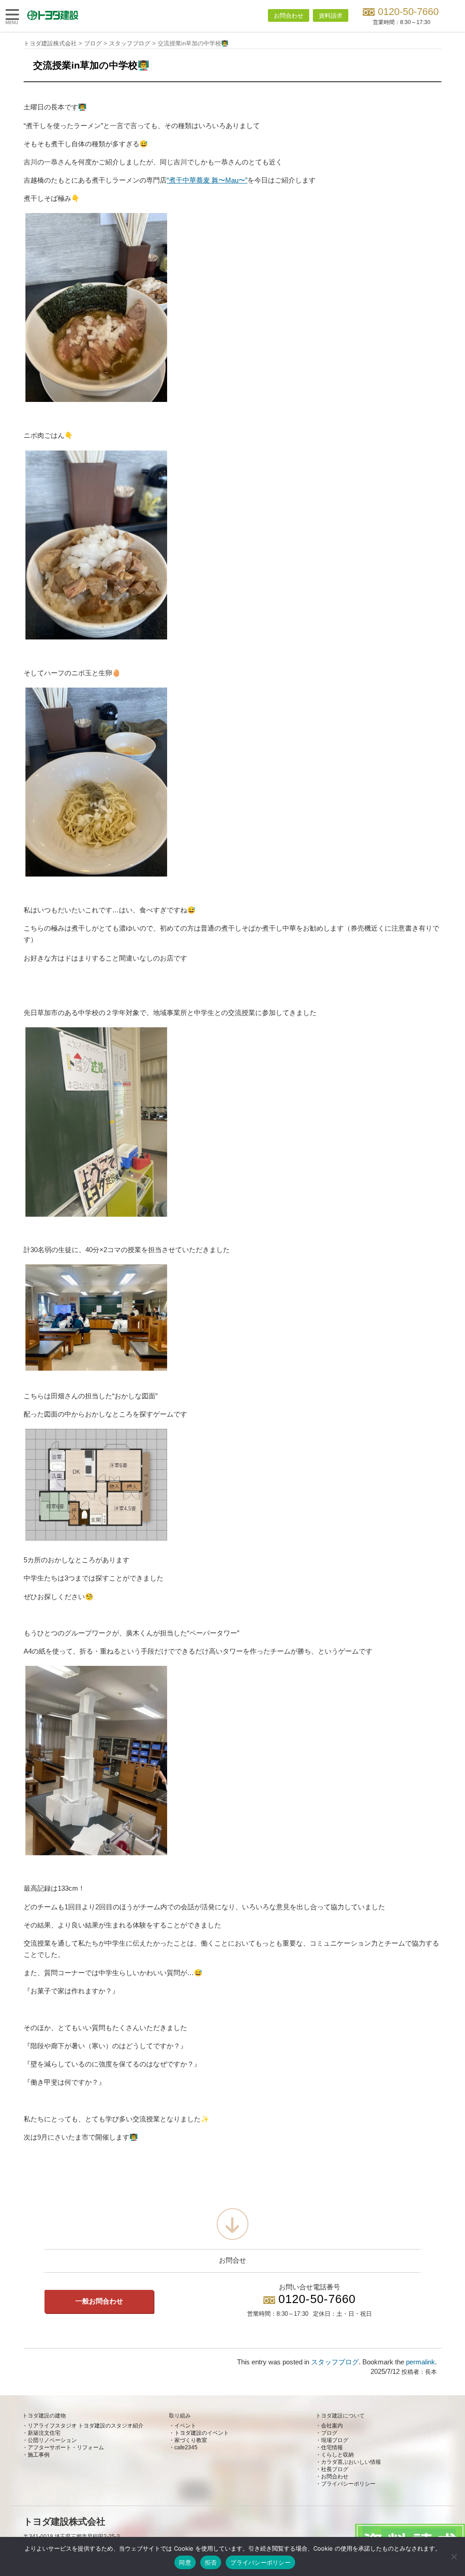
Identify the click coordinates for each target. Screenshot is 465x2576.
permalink (420, 2362)
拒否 (211, 2562)
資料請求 (331, 16)
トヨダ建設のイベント (202, 2433)
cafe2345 (186, 2447)
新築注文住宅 (44, 2433)
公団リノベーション (52, 2440)
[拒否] (454, 2556)
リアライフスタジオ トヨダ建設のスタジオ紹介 (86, 2426)
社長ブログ (335, 2469)
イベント (185, 2426)
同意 (185, 2562)
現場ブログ (335, 2440)
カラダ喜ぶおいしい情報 (351, 2462)
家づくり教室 (191, 2440)
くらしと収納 (337, 2455)
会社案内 (332, 2426)
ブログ (329, 2433)
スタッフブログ (335, 2362)
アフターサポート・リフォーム (66, 2447)
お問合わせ (289, 16)
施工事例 (39, 2455)
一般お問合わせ (99, 2301)
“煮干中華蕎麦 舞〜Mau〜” (207, 180)
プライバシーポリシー (348, 2484)
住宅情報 (332, 2447)
